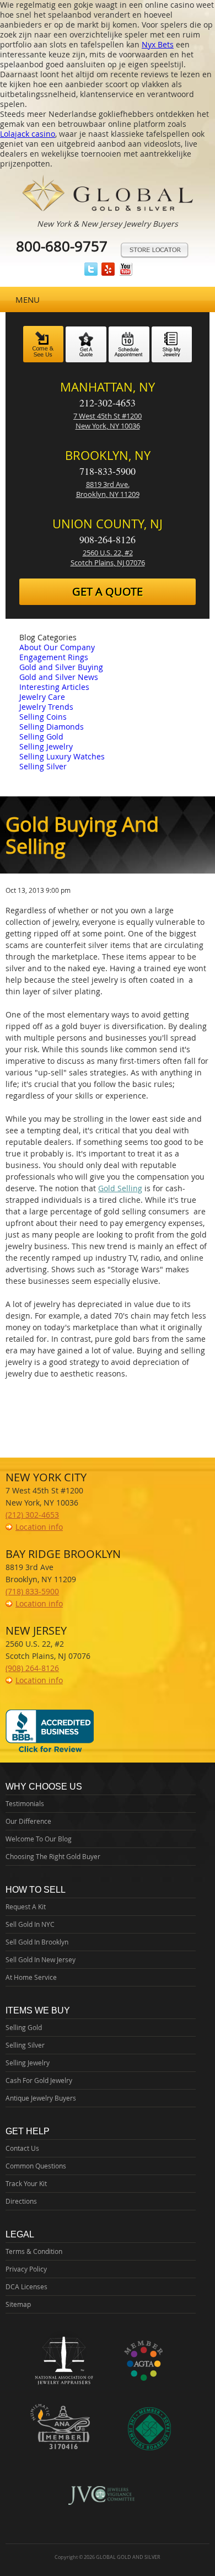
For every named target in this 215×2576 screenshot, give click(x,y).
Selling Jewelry (46, 746)
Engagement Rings (54, 657)
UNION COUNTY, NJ (108, 524)
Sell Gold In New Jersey (41, 1959)
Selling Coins (43, 717)
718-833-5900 (108, 471)
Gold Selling (120, 1188)
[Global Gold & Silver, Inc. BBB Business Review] (50, 1752)
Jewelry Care (42, 697)
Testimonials (25, 1803)
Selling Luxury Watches (62, 756)
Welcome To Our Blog (39, 1839)
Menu (28, 299)
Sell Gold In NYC (30, 1924)
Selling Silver (43, 766)
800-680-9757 (62, 246)
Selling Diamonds (52, 727)
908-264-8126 (108, 539)
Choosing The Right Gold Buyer (53, 1856)
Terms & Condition (34, 2251)
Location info (39, 1527)
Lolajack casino (28, 134)
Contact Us (22, 2148)
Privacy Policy (26, 2269)
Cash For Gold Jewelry (39, 2080)
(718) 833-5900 (32, 1591)
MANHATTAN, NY (108, 387)
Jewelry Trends (46, 707)
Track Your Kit (26, 2183)
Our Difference (28, 1821)
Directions (21, 2201)
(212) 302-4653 (32, 1515)
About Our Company (57, 647)
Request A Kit (26, 1906)
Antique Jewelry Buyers (41, 2098)
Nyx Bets (158, 44)
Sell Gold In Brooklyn (37, 1942)
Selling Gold (41, 737)
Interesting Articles (54, 687)
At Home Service (31, 1977)
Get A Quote (108, 591)
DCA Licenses (26, 2286)
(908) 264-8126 (32, 1668)
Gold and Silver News (59, 677)
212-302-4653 (108, 403)
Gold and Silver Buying (61, 667)
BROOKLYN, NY (108, 455)
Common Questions (36, 2166)
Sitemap (18, 2304)
